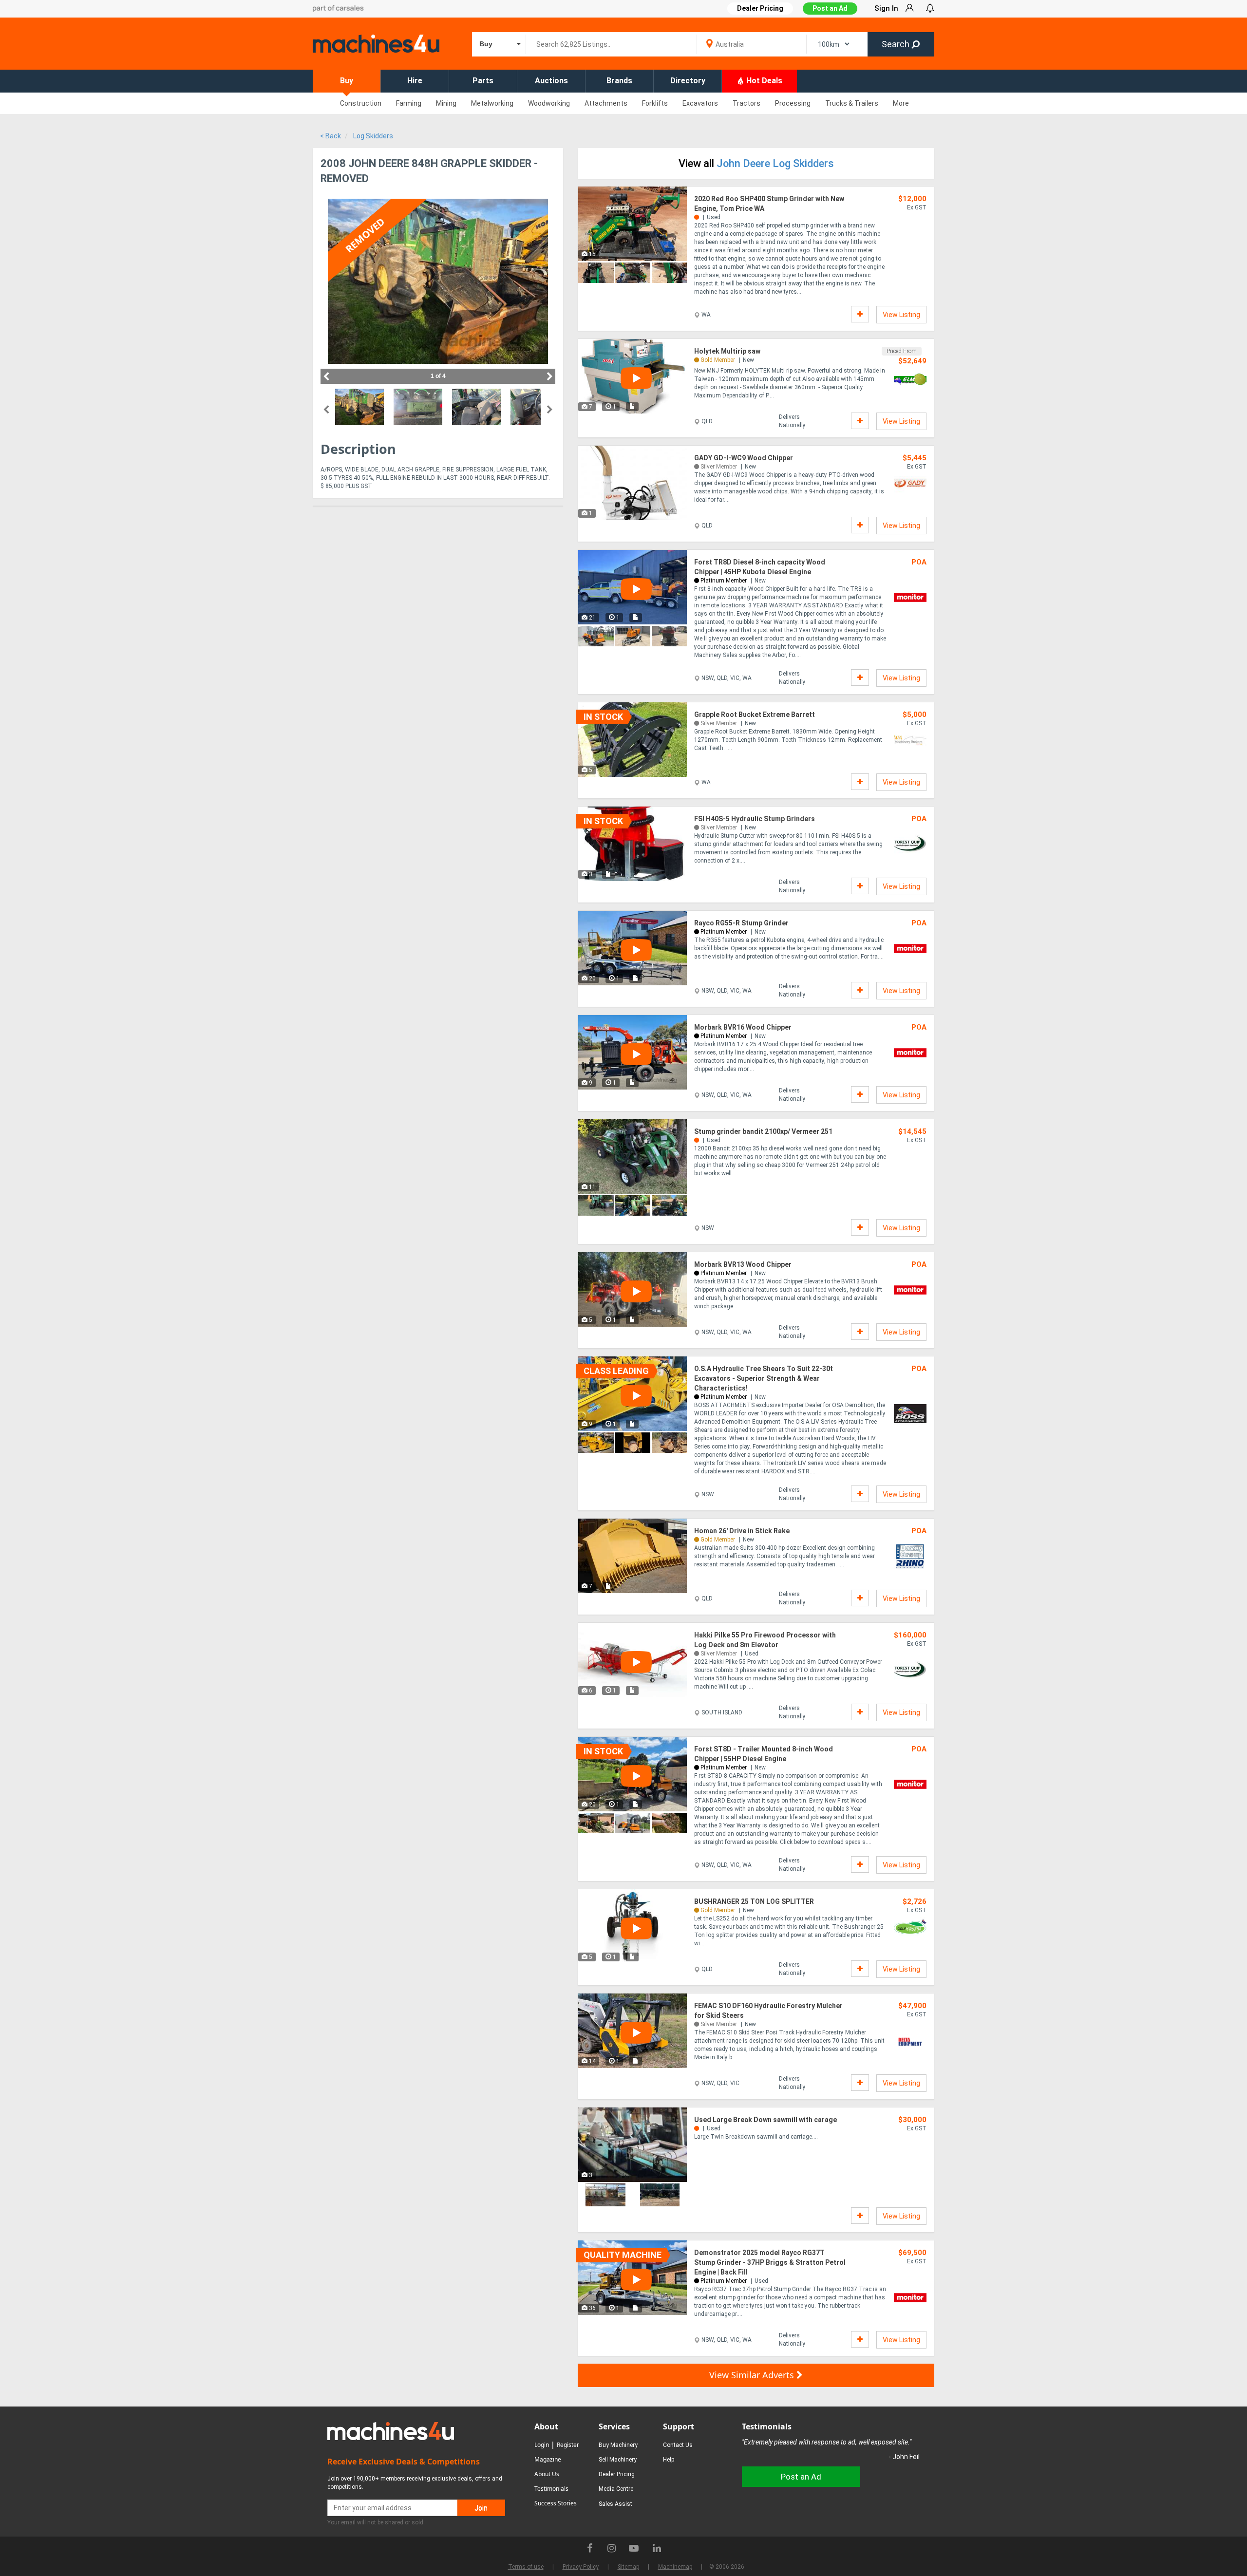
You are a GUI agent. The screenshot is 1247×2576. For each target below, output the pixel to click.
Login (542, 2445)
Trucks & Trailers (852, 103)
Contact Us (678, 2445)
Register (568, 2445)
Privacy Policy (581, 2567)
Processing (793, 103)
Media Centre (616, 2489)
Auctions (551, 81)
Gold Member (718, 360)
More (901, 103)
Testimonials (551, 2489)
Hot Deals (763, 81)
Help (669, 2460)
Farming (409, 103)
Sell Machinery (618, 2460)
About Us (547, 2474)
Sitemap (628, 2567)
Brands (619, 81)
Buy (347, 81)
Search (897, 44)
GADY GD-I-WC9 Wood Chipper (744, 458)
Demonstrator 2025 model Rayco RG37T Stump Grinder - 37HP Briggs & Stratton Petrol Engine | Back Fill (770, 2262)
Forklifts (655, 103)
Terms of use (526, 2567)
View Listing (901, 315)
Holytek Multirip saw (727, 351)
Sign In (886, 8)
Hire (415, 81)
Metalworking (492, 103)
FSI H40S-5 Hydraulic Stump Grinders (755, 819)
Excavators (700, 103)
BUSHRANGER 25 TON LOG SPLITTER (754, 1901)
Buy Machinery (618, 2445)
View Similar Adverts (753, 2375)
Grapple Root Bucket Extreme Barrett (755, 715)
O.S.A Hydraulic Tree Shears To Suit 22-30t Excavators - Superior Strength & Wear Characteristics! (764, 1378)
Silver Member (719, 467)
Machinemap (675, 2567)
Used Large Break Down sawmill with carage (765, 2120)
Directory (688, 81)
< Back (331, 136)
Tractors (746, 103)
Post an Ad (830, 8)
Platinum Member (724, 581)
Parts (483, 81)
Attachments (606, 103)
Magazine (548, 2459)
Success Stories (556, 2503)
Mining (446, 103)
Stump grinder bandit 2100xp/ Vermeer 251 (763, 1131)
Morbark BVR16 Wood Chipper (743, 1027)
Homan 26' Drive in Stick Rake (742, 1531)
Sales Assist (615, 2504)
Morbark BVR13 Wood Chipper (743, 1264)
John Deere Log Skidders (775, 163)
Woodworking (549, 103)
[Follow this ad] (860, 314)
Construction (361, 103)
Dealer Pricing (617, 2474)
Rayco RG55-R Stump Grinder (741, 923)
